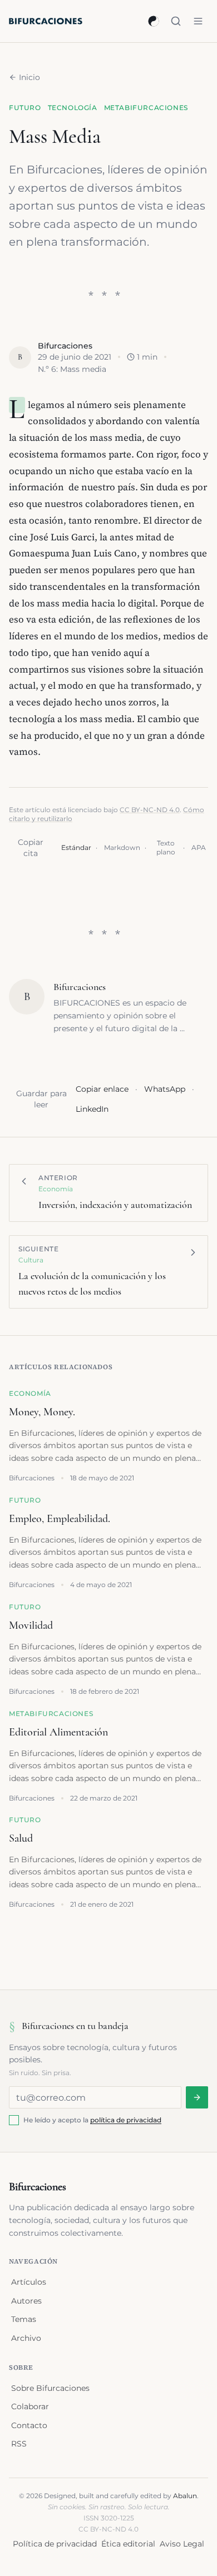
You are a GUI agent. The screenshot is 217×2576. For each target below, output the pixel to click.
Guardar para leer (41, 1099)
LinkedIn (92, 1109)
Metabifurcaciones (146, 108)
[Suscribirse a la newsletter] (197, 2097)
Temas (24, 2319)
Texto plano (166, 847)
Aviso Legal (182, 2544)
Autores (26, 2301)
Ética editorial (128, 2544)
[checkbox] (14, 2120)
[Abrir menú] (198, 21)
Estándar (76, 847)
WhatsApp (165, 1089)
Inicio (29, 77)
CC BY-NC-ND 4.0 (150, 810)
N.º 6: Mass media (72, 369)
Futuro (25, 108)
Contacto (29, 2425)
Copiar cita (31, 848)
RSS (19, 2444)
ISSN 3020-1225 (109, 2518)
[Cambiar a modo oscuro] (154, 21)
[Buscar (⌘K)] (176, 21)
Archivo (26, 2338)
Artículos (29, 2282)
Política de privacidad (55, 2544)
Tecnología (73, 108)
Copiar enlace (102, 1089)
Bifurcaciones (65, 346)
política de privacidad (126, 2120)
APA (199, 847)
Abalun (185, 2496)
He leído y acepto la (92, 2120)
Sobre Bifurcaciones (50, 2388)
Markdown (122, 847)
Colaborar (30, 2406)
